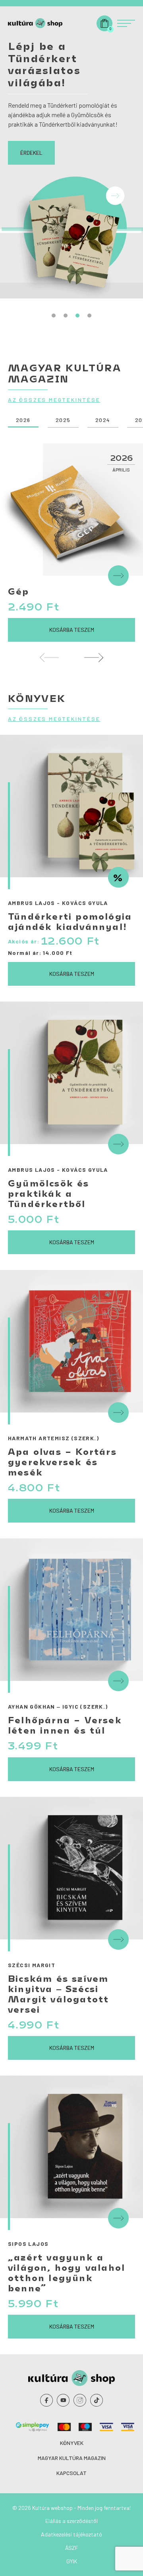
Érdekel (31, 153)
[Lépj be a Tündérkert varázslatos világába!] (71, 228)
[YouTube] (63, 2400)
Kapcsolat (71, 2473)
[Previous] (49, 658)
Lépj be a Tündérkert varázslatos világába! (44, 64)
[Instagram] (80, 2400)
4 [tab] (89, 316)
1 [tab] (54, 316)
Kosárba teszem (72, 630)
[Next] (94, 658)
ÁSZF (72, 2548)
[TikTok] (97, 2400)
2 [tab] (66, 316)
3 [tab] (77, 316)
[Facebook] (46, 2400)
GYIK (72, 2561)
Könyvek (72, 2443)
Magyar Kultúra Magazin (72, 2458)
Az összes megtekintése (54, 400)
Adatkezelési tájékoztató (71, 2534)
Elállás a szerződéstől (71, 2521)
